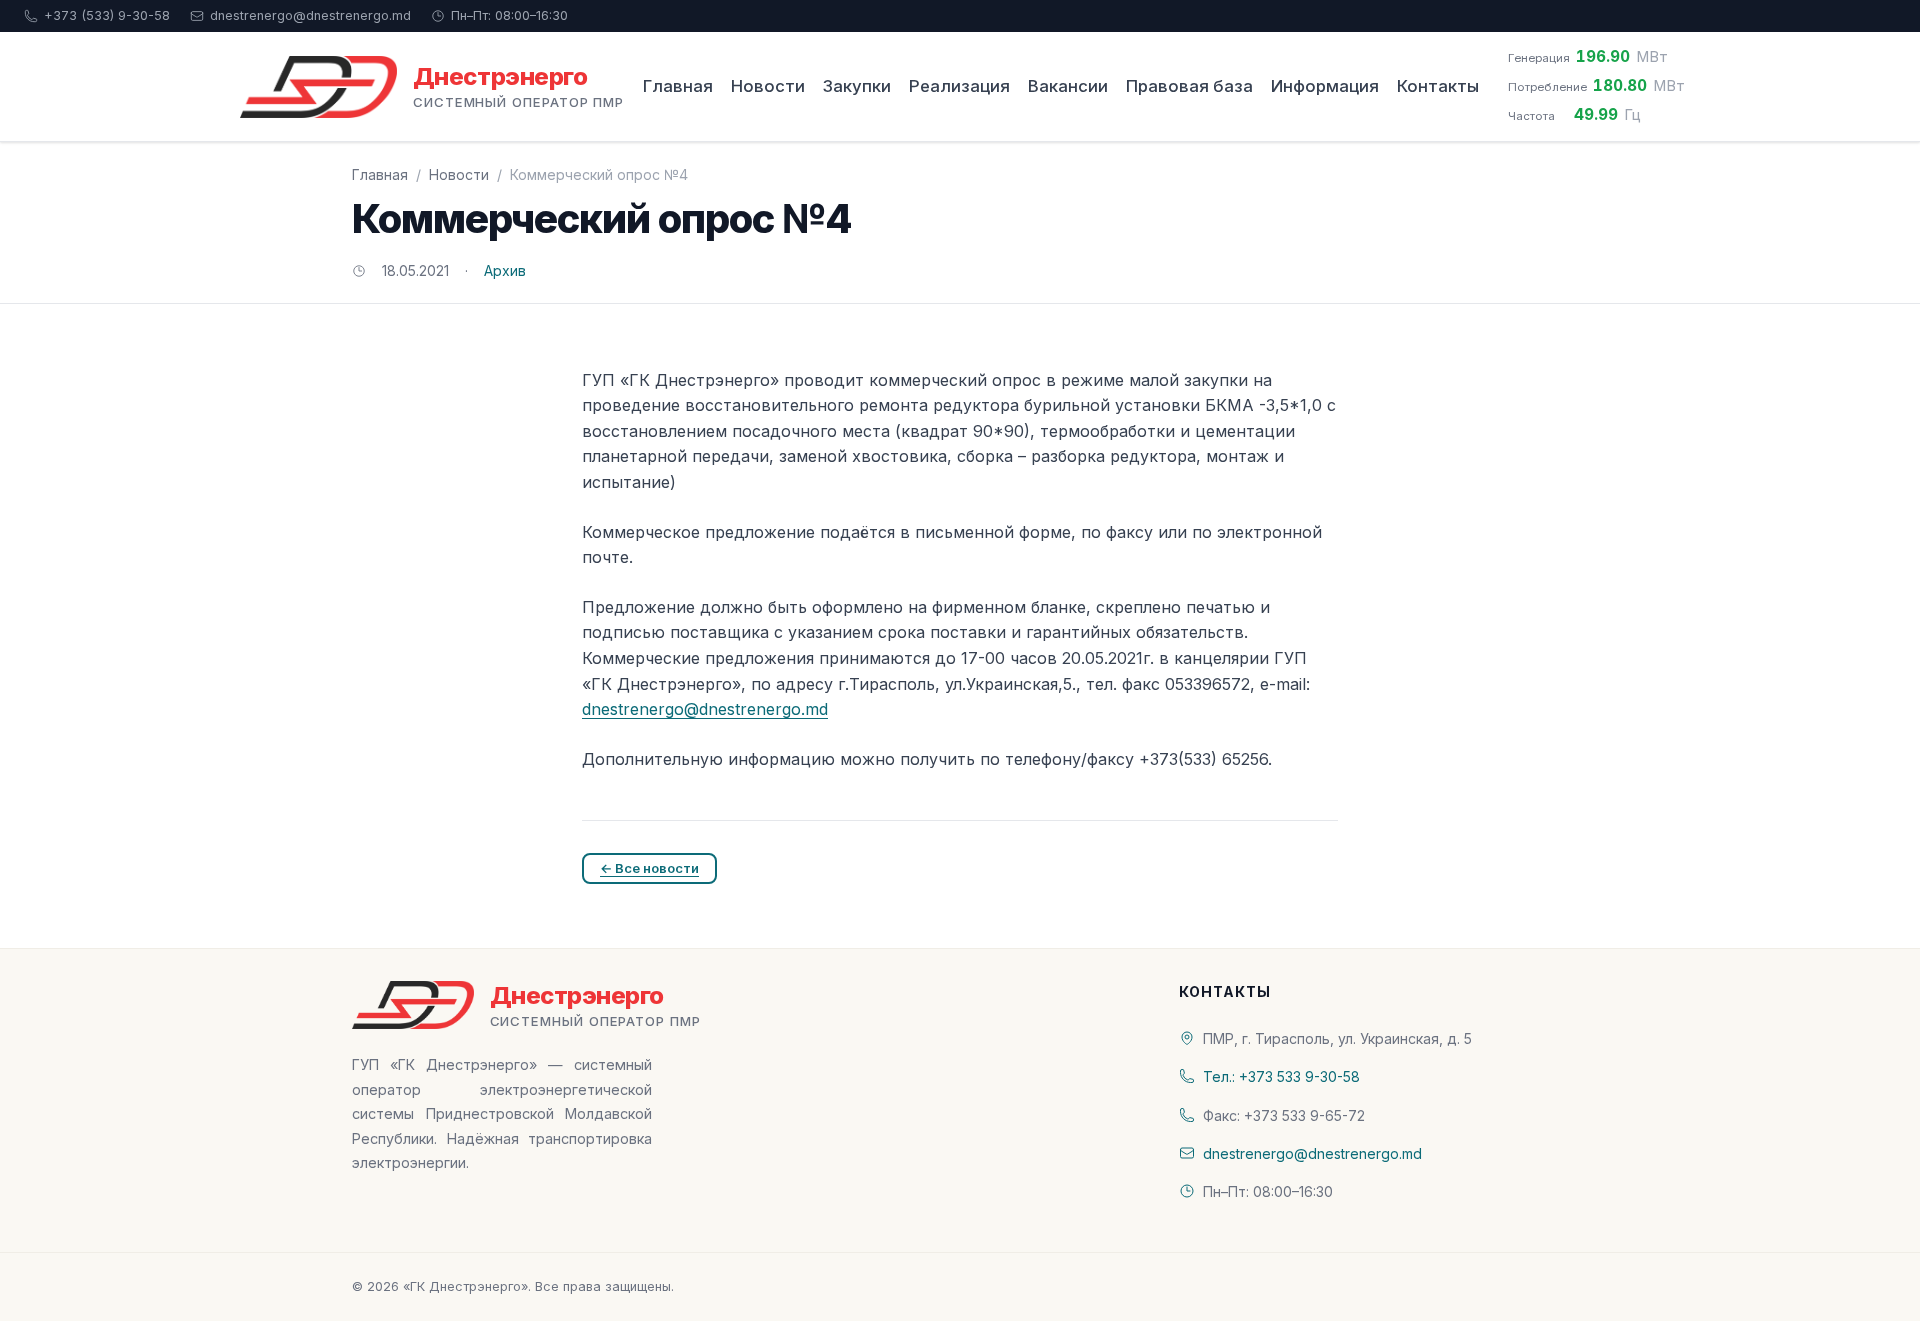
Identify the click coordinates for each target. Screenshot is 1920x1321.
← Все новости (649, 868)
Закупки (857, 86)
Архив (505, 270)
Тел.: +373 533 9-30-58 (1281, 1076)
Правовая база (1189, 86)
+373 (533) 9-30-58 (107, 15)
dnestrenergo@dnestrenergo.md (310, 15)
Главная (678, 86)
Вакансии (1068, 86)
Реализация (959, 86)
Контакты (1438, 86)
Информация (1325, 86)
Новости (768, 86)
